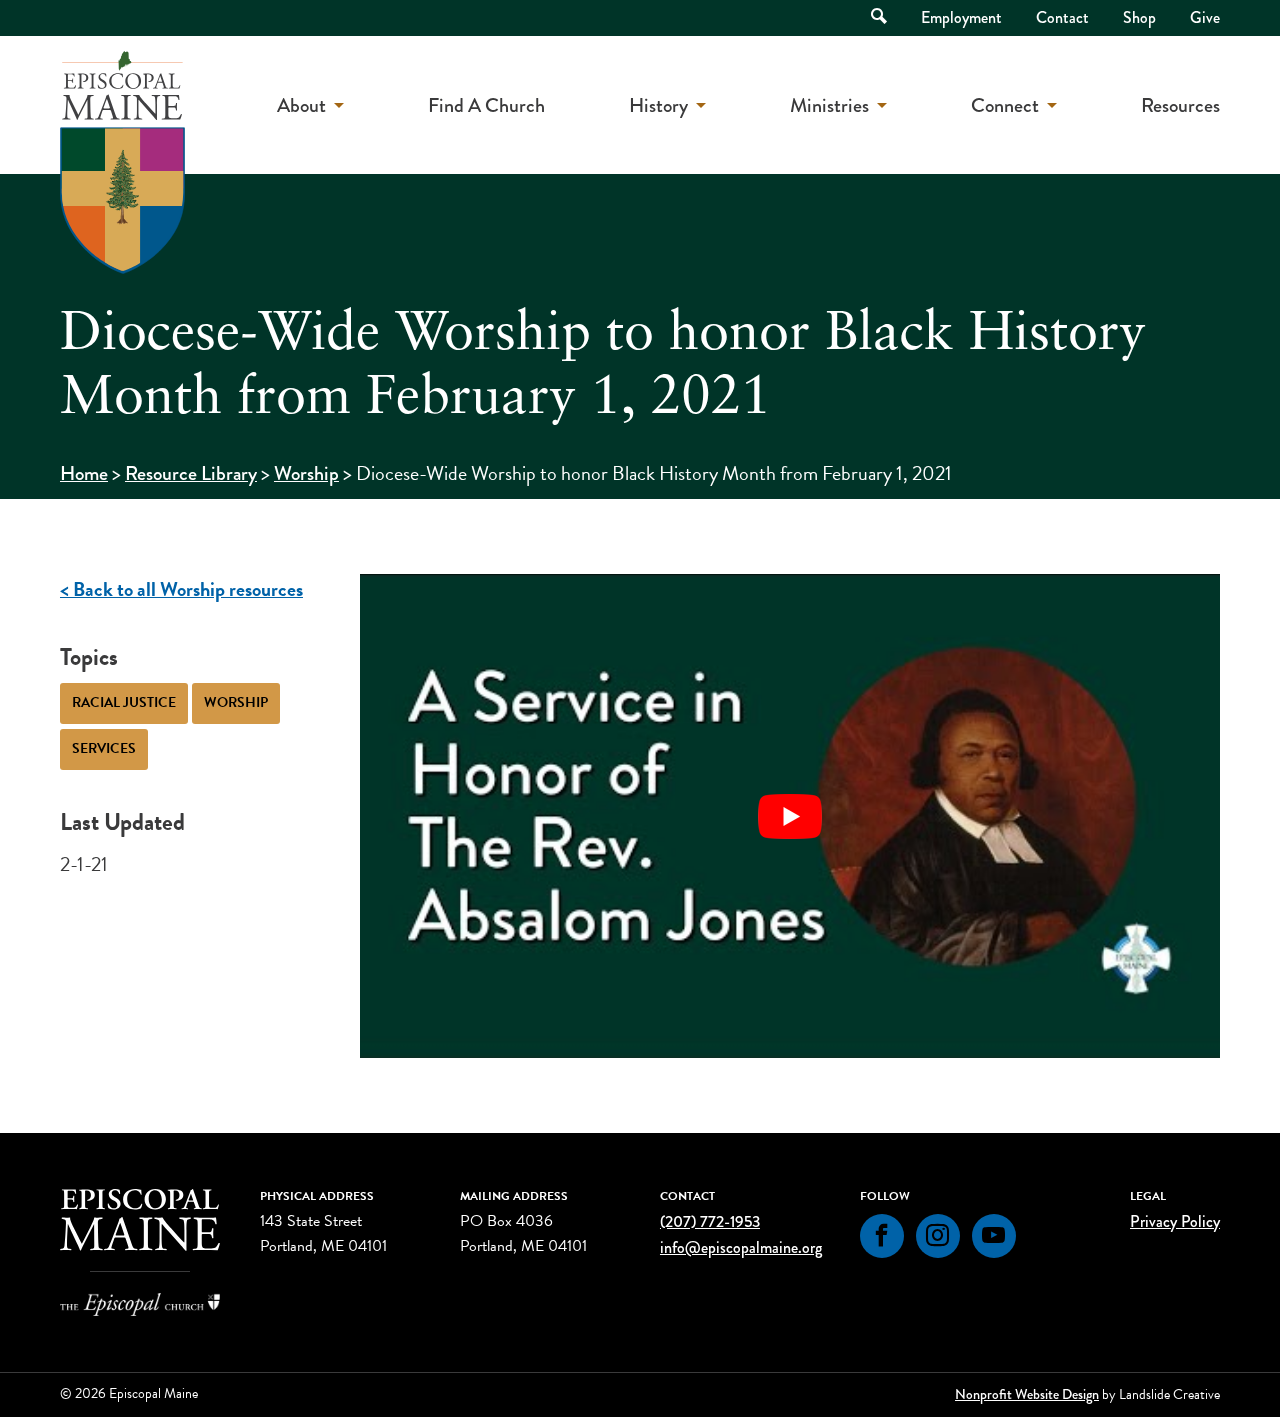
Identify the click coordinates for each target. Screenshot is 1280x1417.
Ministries (829, 105)
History (658, 105)
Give (1205, 17)
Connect (1005, 105)
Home (84, 473)
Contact (1062, 17)
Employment (961, 17)
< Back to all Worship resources (181, 589)
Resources (1180, 105)
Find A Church (486, 105)
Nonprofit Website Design (1027, 1394)
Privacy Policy (1175, 1221)
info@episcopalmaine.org (741, 1247)
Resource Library (191, 473)
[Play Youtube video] (790, 816)
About (301, 105)
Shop (1139, 17)
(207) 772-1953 (710, 1221)
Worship (306, 473)
